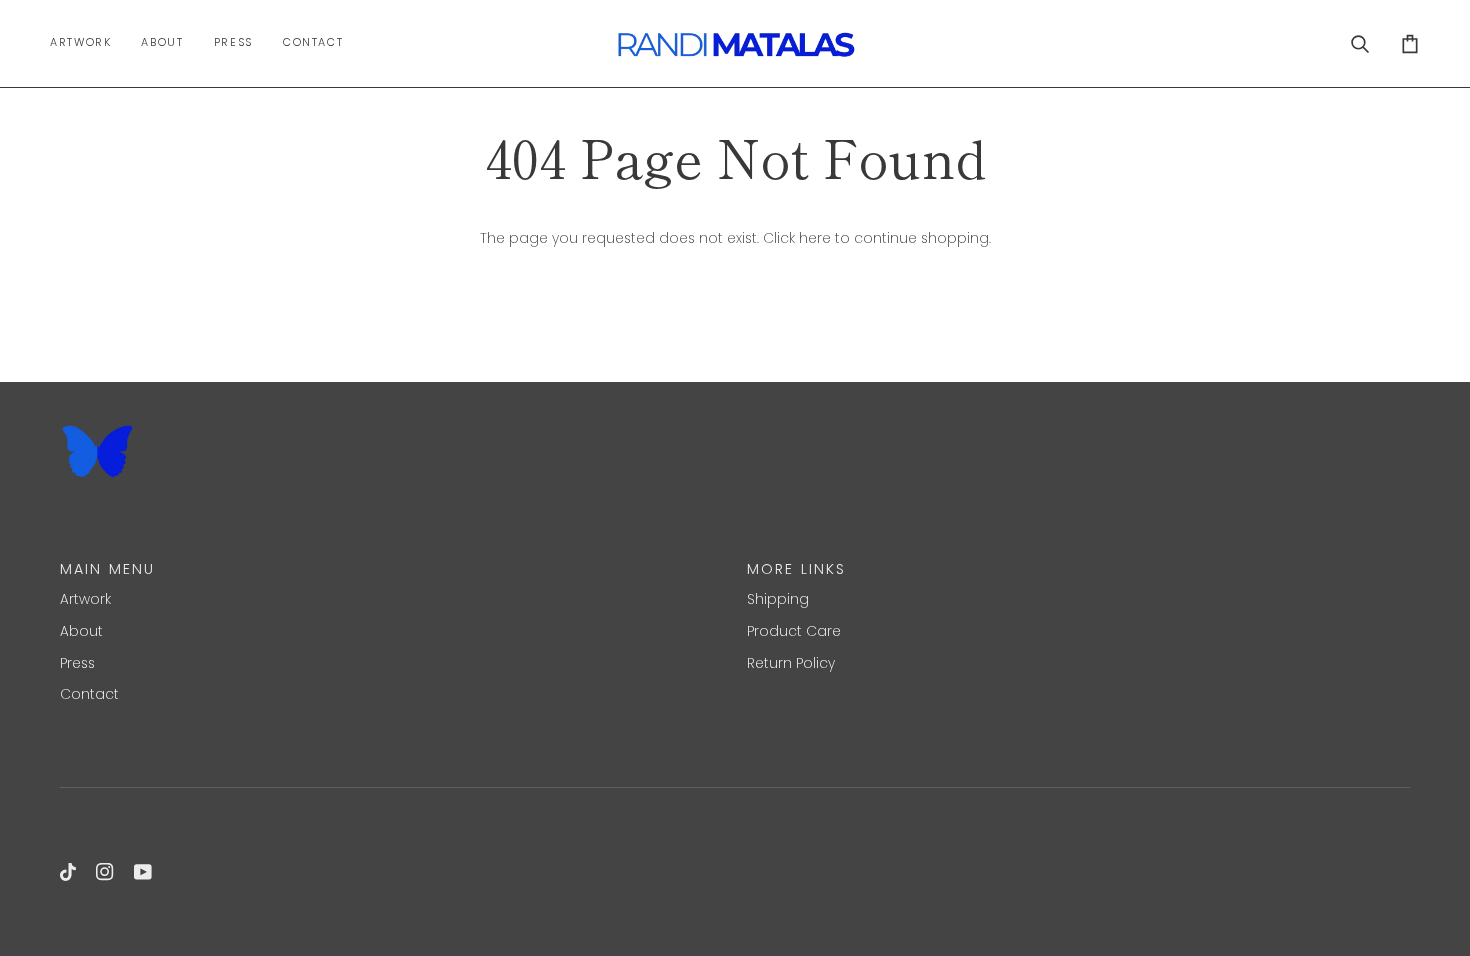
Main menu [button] (107, 569)
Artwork (85, 599)
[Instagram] (105, 872)
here (815, 238)
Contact (89, 694)
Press (77, 663)
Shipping (778, 599)
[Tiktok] (68, 872)
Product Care (794, 631)
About (81, 631)
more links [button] (796, 569)
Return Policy (791, 663)
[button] (88, 43)
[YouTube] (143, 872)
